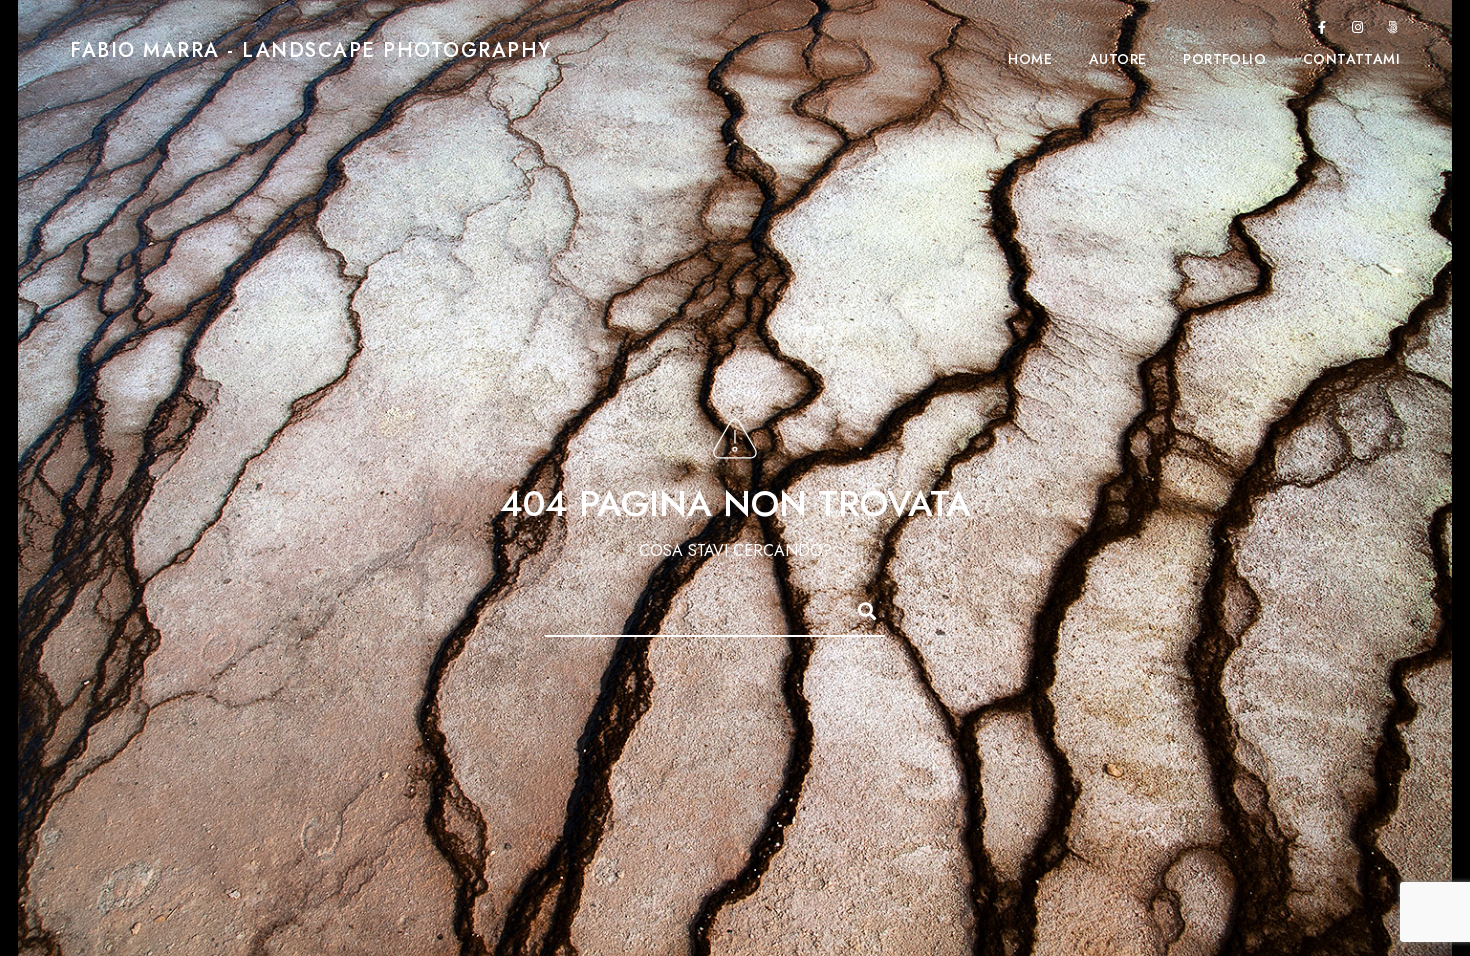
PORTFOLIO (1224, 59)
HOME (1030, 59)
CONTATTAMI (1351, 59)
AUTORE (1117, 59)
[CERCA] (858, 608)
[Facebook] (1322, 31)
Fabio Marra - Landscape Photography (311, 50)
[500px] (1393, 31)
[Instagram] (1358, 31)
